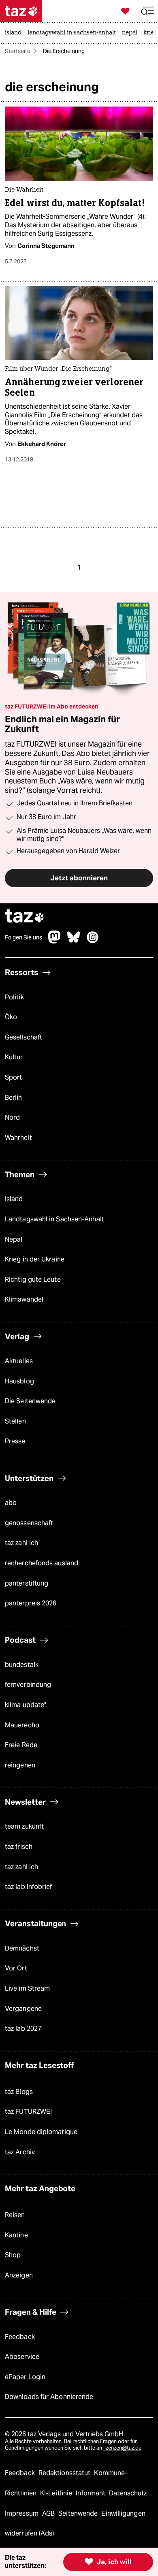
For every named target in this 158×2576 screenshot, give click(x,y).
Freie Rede (21, 1745)
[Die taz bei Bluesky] (74, 941)
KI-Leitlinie (57, 2493)
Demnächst (22, 1948)
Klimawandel (24, 1299)
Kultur (14, 1057)
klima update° (26, 1705)
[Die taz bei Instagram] (93, 941)
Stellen (15, 1421)
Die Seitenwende (30, 1401)
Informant (91, 2493)
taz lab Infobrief (29, 1887)
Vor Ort (16, 1968)
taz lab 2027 (23, 2029)
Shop (13, 2255)
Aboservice (22, 2357)
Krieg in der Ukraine (35, 1259)
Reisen (15, 2215)
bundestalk (22, 1665)
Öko (11, 1017)
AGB (49, 2513)
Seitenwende (79, 2513)
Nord (12, 1117)
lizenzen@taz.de (122, 2448)
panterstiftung (27, 1583)
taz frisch (19, 1847)
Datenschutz (128, 2493)
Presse (15, 1441)
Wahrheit (18, 1138)
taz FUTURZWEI (28, 2112)
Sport (13, 1077)
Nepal (14, 1239)
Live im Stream (27, 1988)
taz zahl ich (21, 1543)
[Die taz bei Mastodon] (55, 941)
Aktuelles (19, 1361)
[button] (147, 11)
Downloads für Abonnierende (49, 2397)
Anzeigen (19, 2275)
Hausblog (19, 1381)
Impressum (22, 2513)
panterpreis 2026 (31, 1603)
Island (14, 1199)
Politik (14, 997)
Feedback (20, 2337)
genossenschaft (29, 1523)
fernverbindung (28, 1685)
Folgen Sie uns (23, 937)
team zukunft (24, 1826)
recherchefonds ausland (42, 1563)
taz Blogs (19, 2092)
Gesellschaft (23, 1037)
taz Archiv (20, 2152)
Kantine (16, 2235)
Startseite (18, 51)
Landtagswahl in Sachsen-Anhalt (54, 1219)
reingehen (20, 1765)
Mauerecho (22, 1725)
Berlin (14, 1098)
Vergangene (23, 2009)
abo (11, 1503)
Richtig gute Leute (33, 1279)
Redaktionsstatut (65, 2473)
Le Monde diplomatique (41, 2132)
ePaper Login (25, 2377)
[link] (15, 33)
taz (25, 917)
